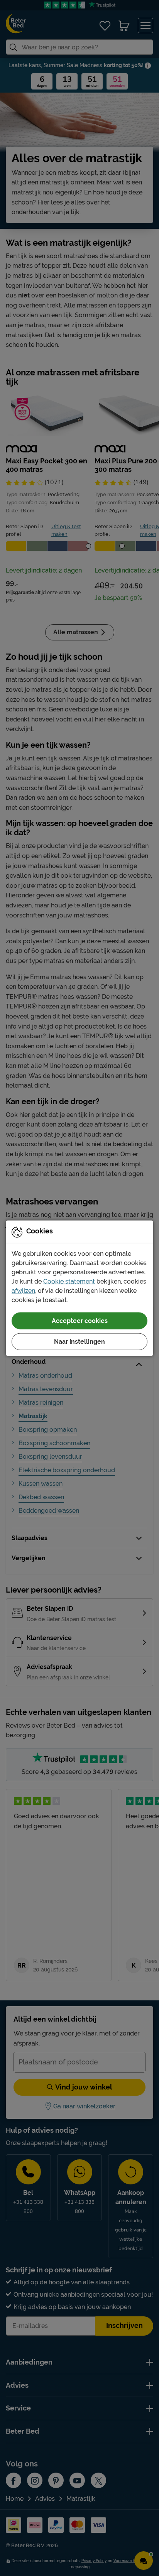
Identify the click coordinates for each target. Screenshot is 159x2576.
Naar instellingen (79, 1341)
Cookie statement (69, 1281)
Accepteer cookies (80, 1320)
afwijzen (23, 1290)
